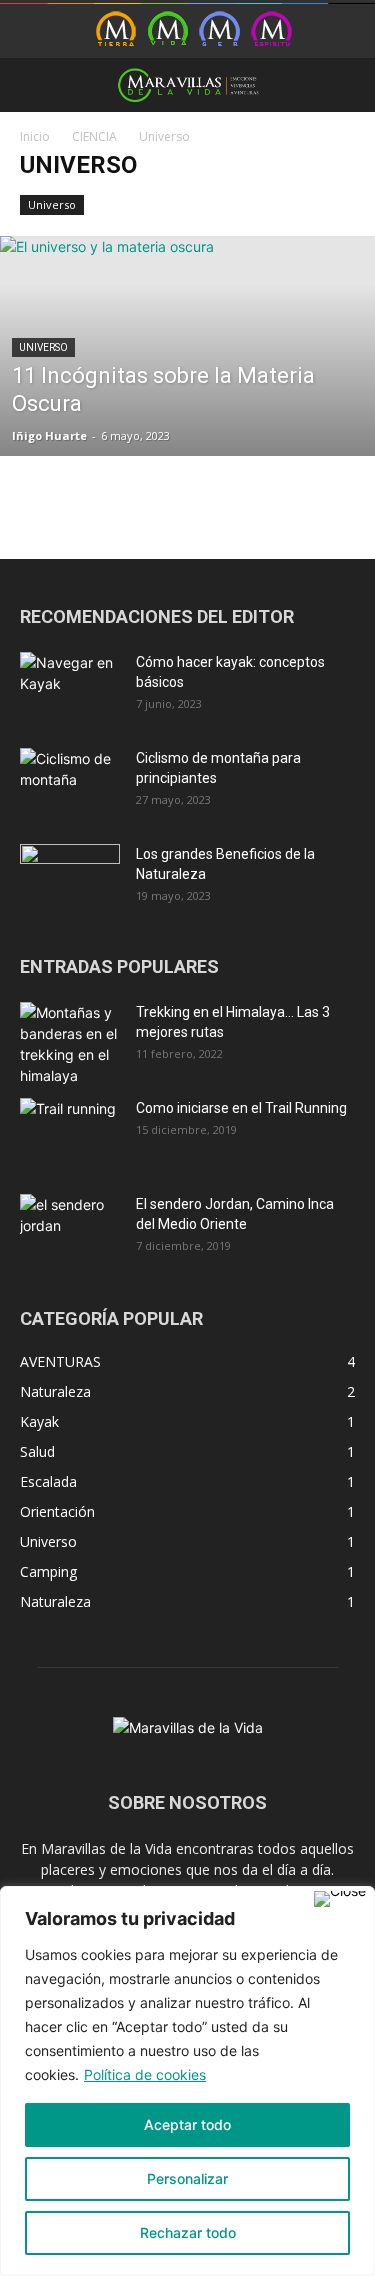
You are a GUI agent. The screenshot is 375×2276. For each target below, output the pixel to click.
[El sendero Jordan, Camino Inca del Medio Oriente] (70, 1229)
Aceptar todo (187, 2124)
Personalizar (187, 2178)
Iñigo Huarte (49, 435)
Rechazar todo (188, 2232)
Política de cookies (145, 2074)
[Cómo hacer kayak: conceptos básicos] (70, 687)
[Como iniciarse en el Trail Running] (70, 1133)
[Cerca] (340, 1899)
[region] (187, 2081)
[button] (34, 85)
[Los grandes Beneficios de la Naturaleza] (70, 879)
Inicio (35, 136)
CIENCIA (94, 136)
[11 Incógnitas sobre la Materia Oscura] (187, 398)
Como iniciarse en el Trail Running (241, 1108)
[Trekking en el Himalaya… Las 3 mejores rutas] (70, 1044)
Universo (52, 204)
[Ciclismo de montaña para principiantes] (70, 783)
